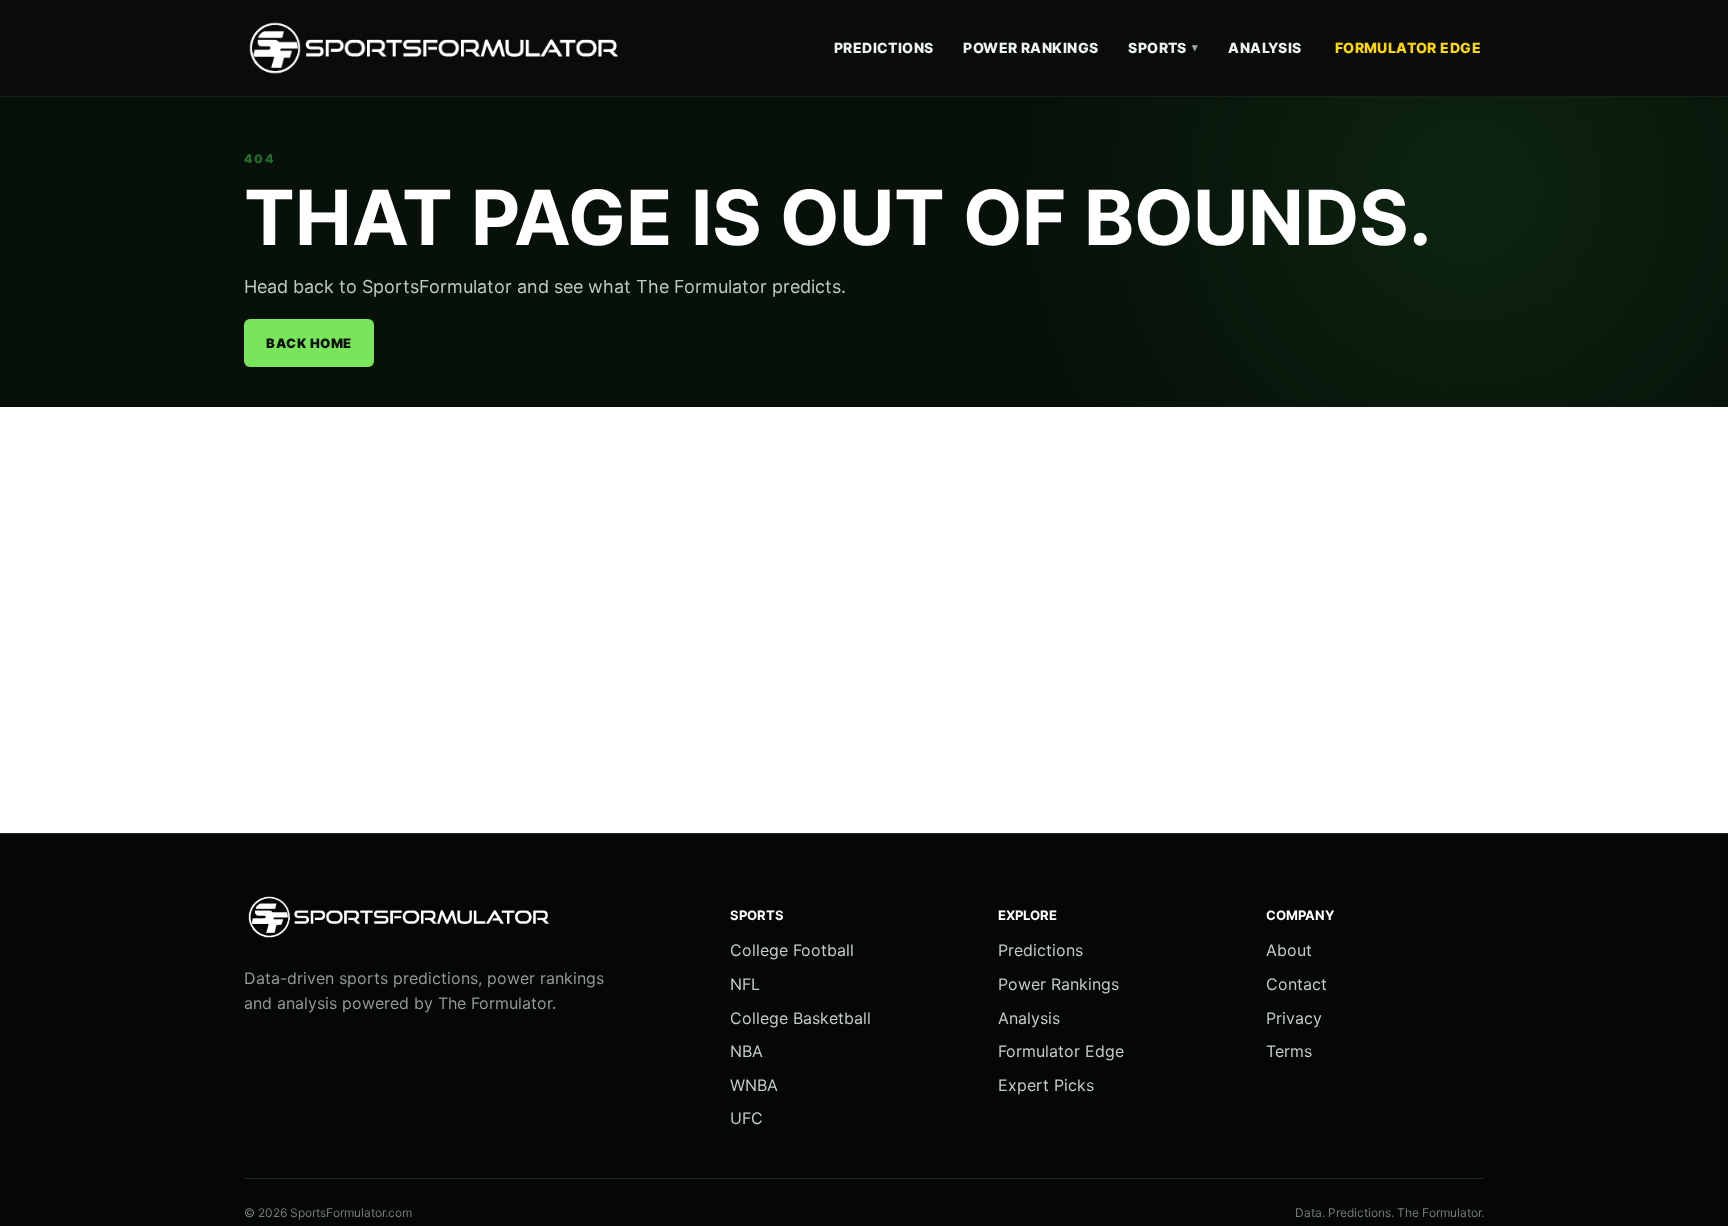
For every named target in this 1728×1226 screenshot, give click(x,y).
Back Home (309, 343)
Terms (1289, 1051)
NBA (746, 1051)
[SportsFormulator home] (439, 48)
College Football (792, 950)
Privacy (1294, 1018)
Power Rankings (1030, 47)
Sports (1163, 47)
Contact (1296, 984)
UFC (746, 1118)
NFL (745, 984)
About (1289, 950)
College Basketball (800, 1018)
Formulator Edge (1408, 47)
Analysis (1264, 47)
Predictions (884, 47)
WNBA (754, 1085)
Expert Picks (1046, 1085)
